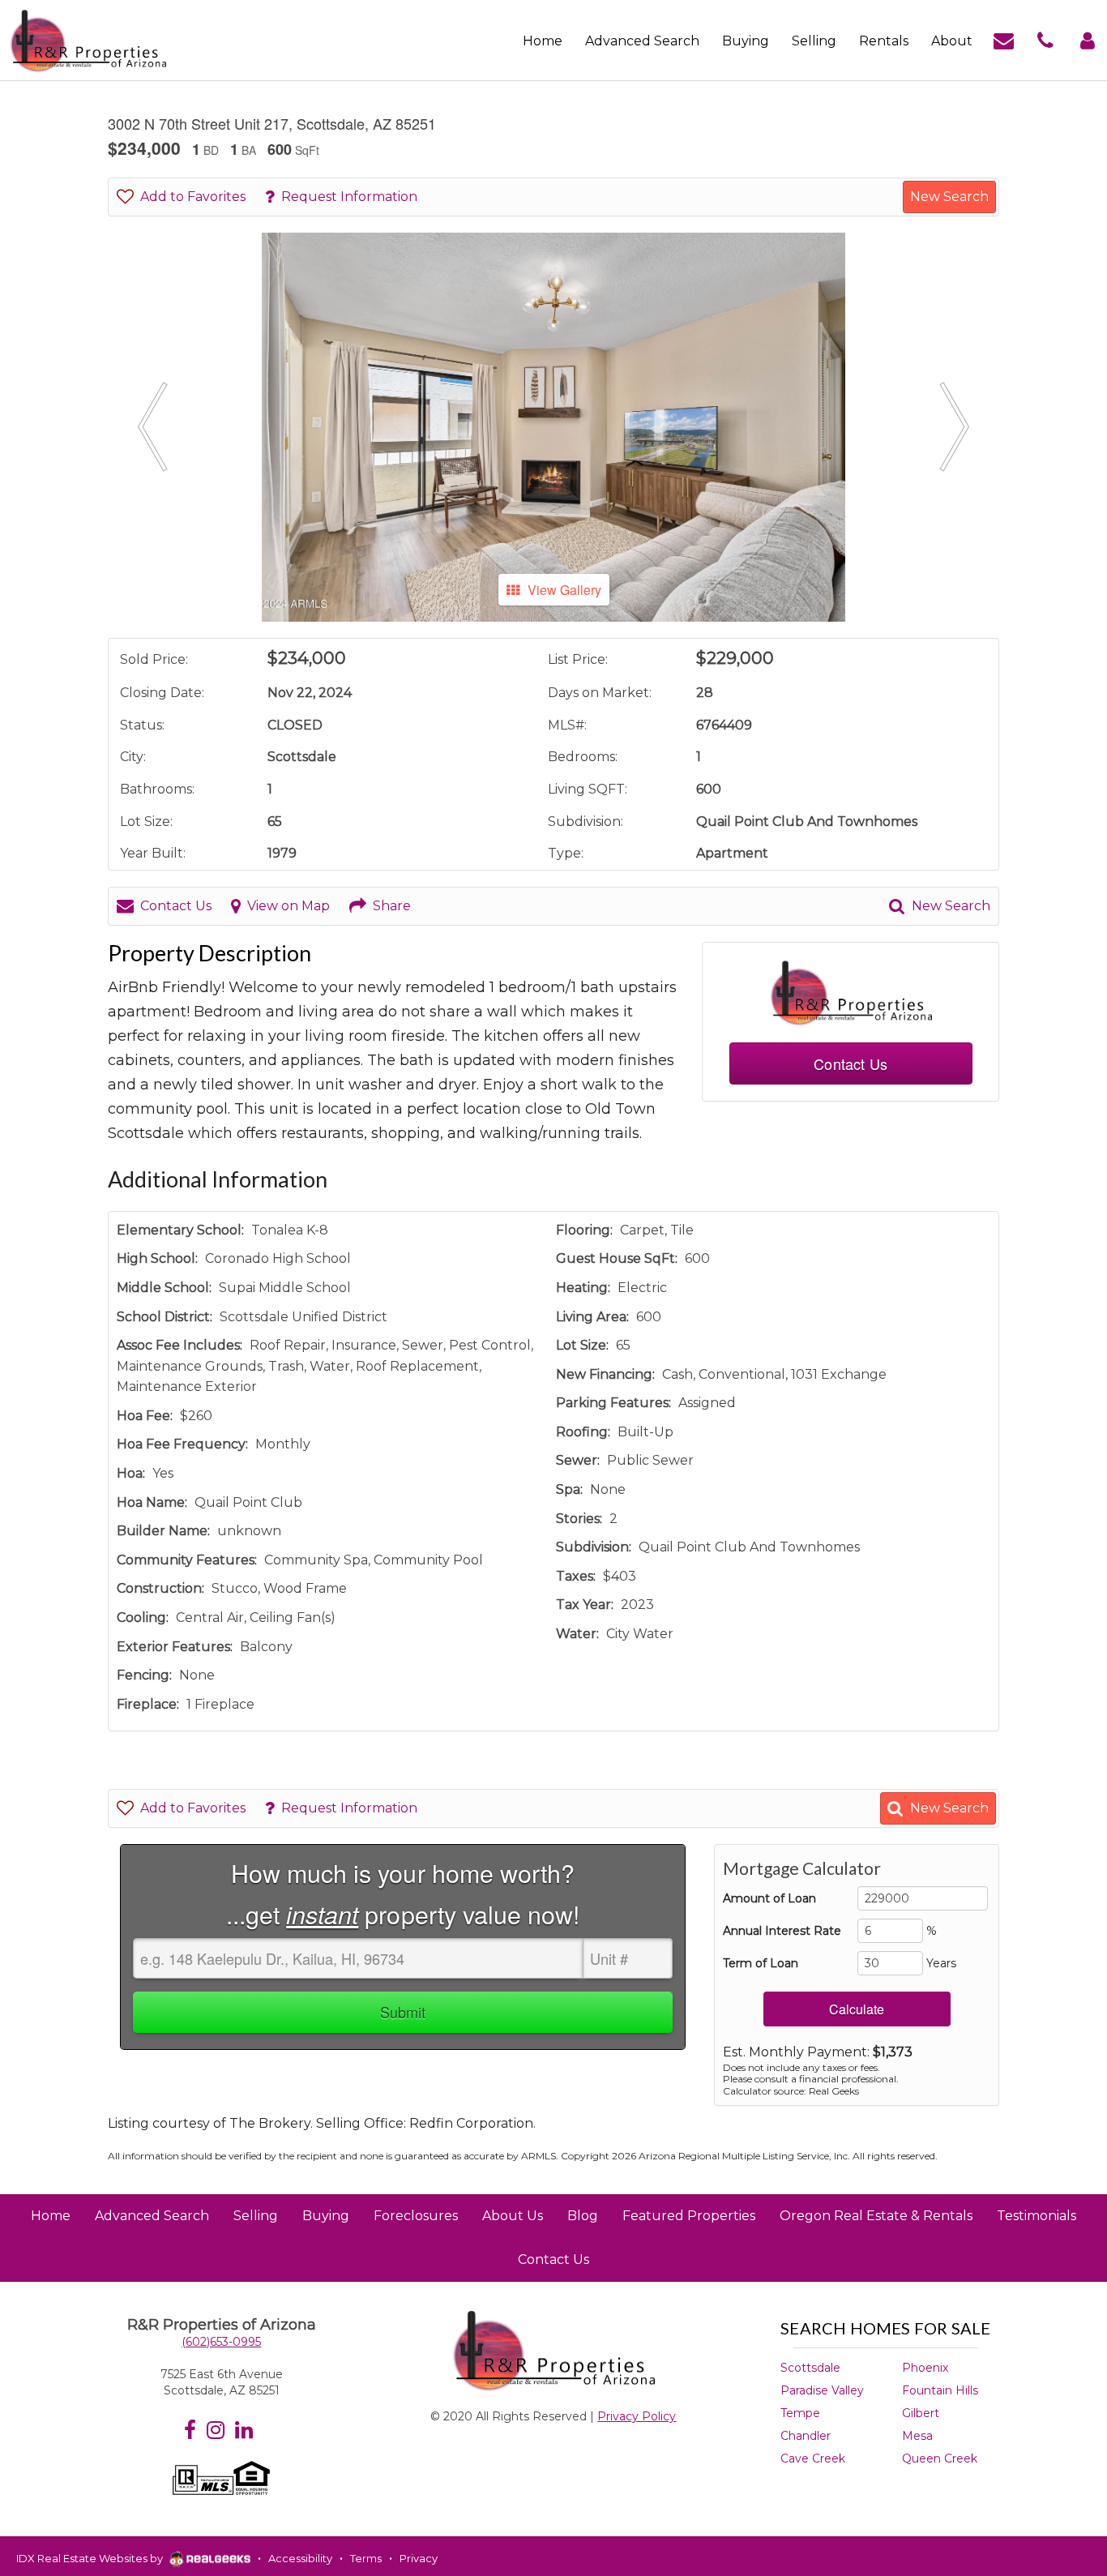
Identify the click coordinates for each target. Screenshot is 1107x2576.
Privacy (419, 2558)
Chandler (806, 2436)
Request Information (349, 197)
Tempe (800, 2413)
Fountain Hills (940, 2390)
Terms (366, 2558)
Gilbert (921, 2413)
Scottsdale (810, 2368)
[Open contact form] (1004, 39)
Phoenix (925, 2368)
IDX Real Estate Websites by (91, 2558)
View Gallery (564, 590)
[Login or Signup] (1088, 39)
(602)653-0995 (221, 2342)
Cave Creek (813, 2458)
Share (392, 906)
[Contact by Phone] (1045, 39)
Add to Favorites (193, 197)
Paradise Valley (822, 2390)
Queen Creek (940, 2458)
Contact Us (176, 906)
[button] (152, 427)
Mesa (917, 2436)
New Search (949, 197)
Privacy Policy (637, 2416)
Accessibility (300, 2558)
